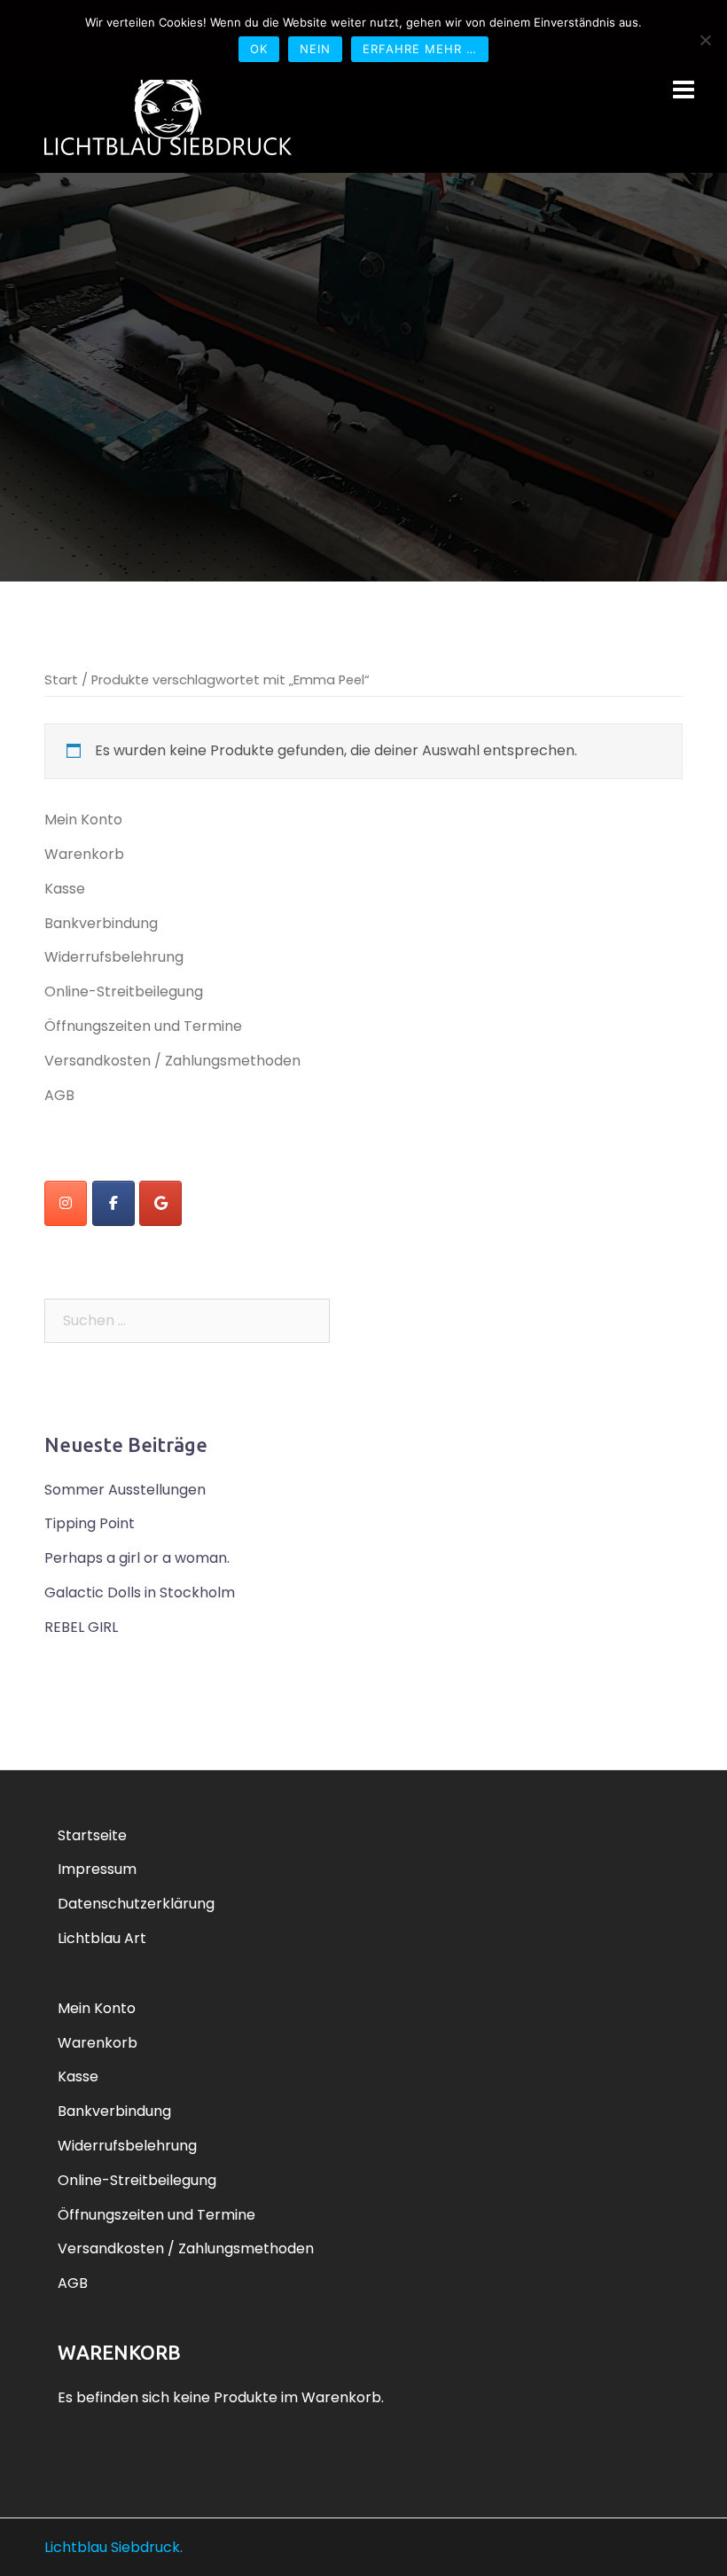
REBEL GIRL (81, 1627)
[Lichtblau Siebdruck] (168, 110)
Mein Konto (83, 820)
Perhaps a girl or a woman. (137, 1558)
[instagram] (66, 1203)
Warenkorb (84, 854)
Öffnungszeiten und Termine (143, 1026)
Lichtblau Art (102, 1938)
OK (259, 49)
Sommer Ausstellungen (125, 1490)
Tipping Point (90, 1523)
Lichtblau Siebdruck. (113, 2547)
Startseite (92, 1835)
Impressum (97, 1869)
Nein (315, 49)
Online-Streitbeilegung (124, 991)
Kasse (65, 889)
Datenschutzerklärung (136, 1904)
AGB (59, 1095)
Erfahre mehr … (420, 49)
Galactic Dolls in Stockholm (140, 1592)
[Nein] (705, 40)
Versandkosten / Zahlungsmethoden (172, 1061)
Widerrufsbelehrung (114, 957)
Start (61, 680)
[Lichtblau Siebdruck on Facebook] (113, 1203)
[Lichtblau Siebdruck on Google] (160, 1203)
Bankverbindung (101, 923)
